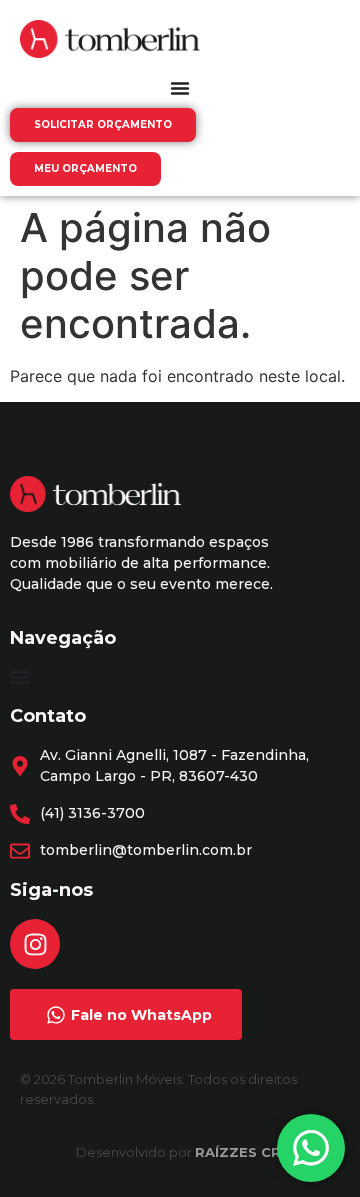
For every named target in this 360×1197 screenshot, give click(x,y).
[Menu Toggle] (180, 88)
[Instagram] (35, 944)
